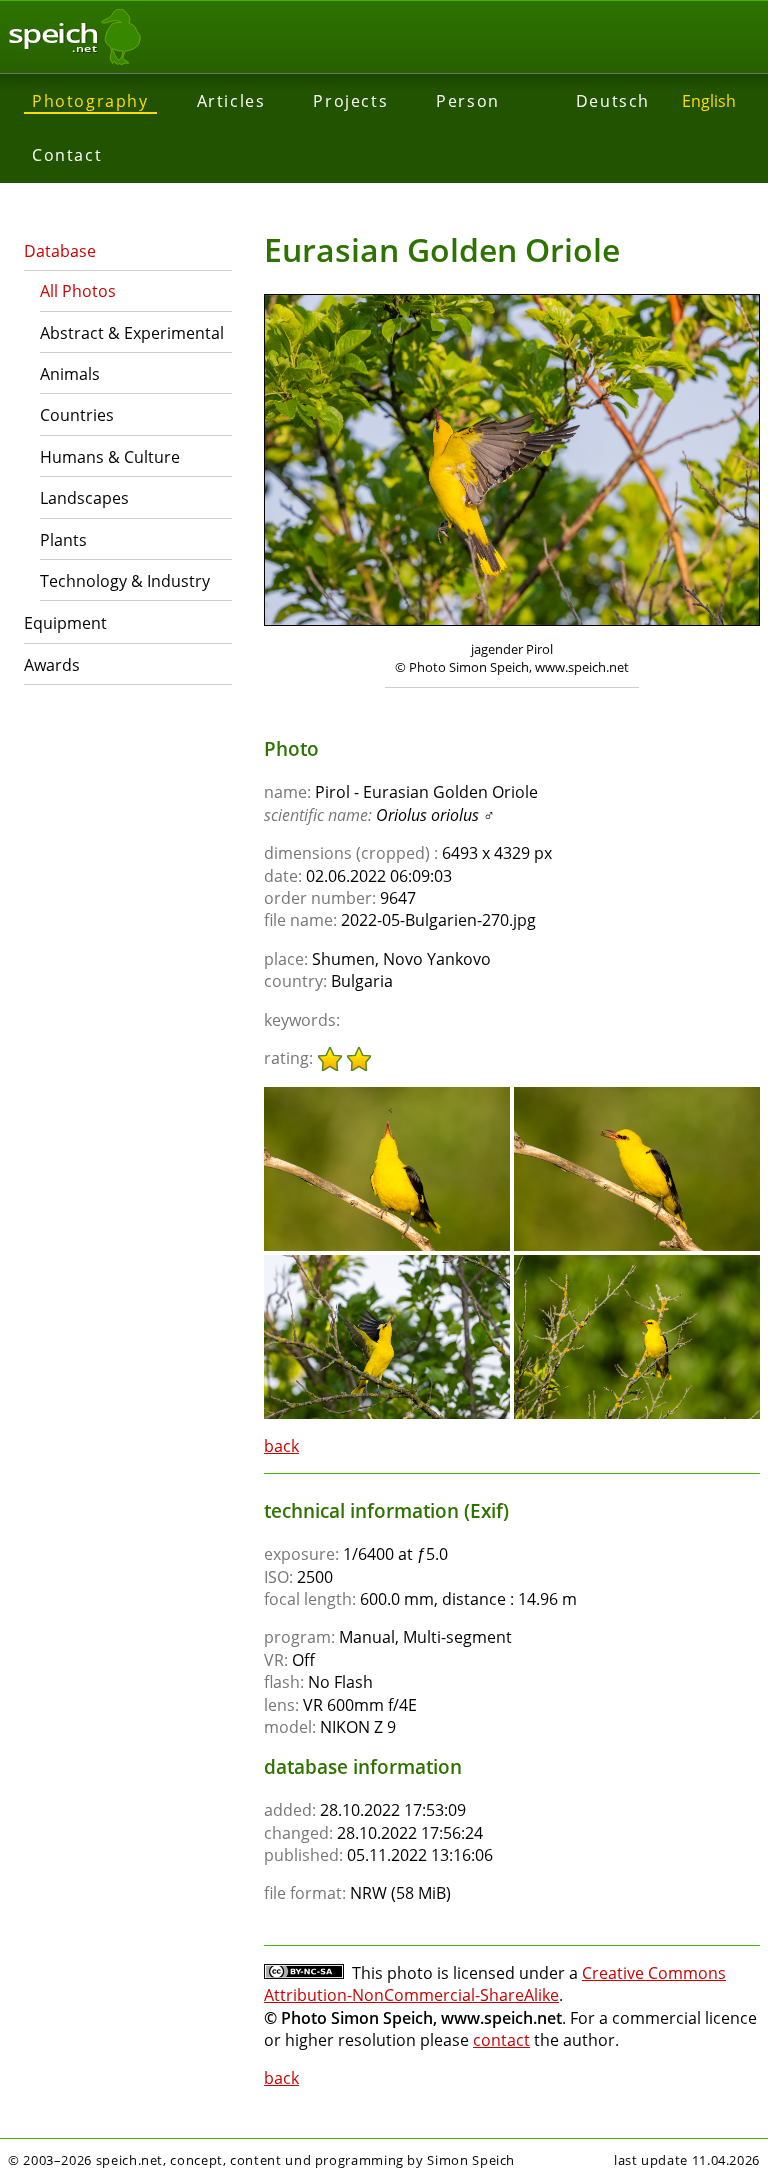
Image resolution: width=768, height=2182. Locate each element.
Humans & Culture (110, 457)
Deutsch (613, 101)
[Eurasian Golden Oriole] (387, 1096)
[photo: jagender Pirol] (512, 462)
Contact (67, 155)
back (281, 1446)
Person (468, 101)
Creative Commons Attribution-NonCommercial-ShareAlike (495, 1984)
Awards (52, 665)
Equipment (65, 623)
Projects (350, 101)
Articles (231, 101)
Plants (63, 540)
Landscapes (84, 498)
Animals (70, 374)
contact (501, 2040)
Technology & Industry (125, 581)
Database (60, 251)
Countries (77, 415)
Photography (90, 101)
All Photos (78, 291)
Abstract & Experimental (132, 333)
